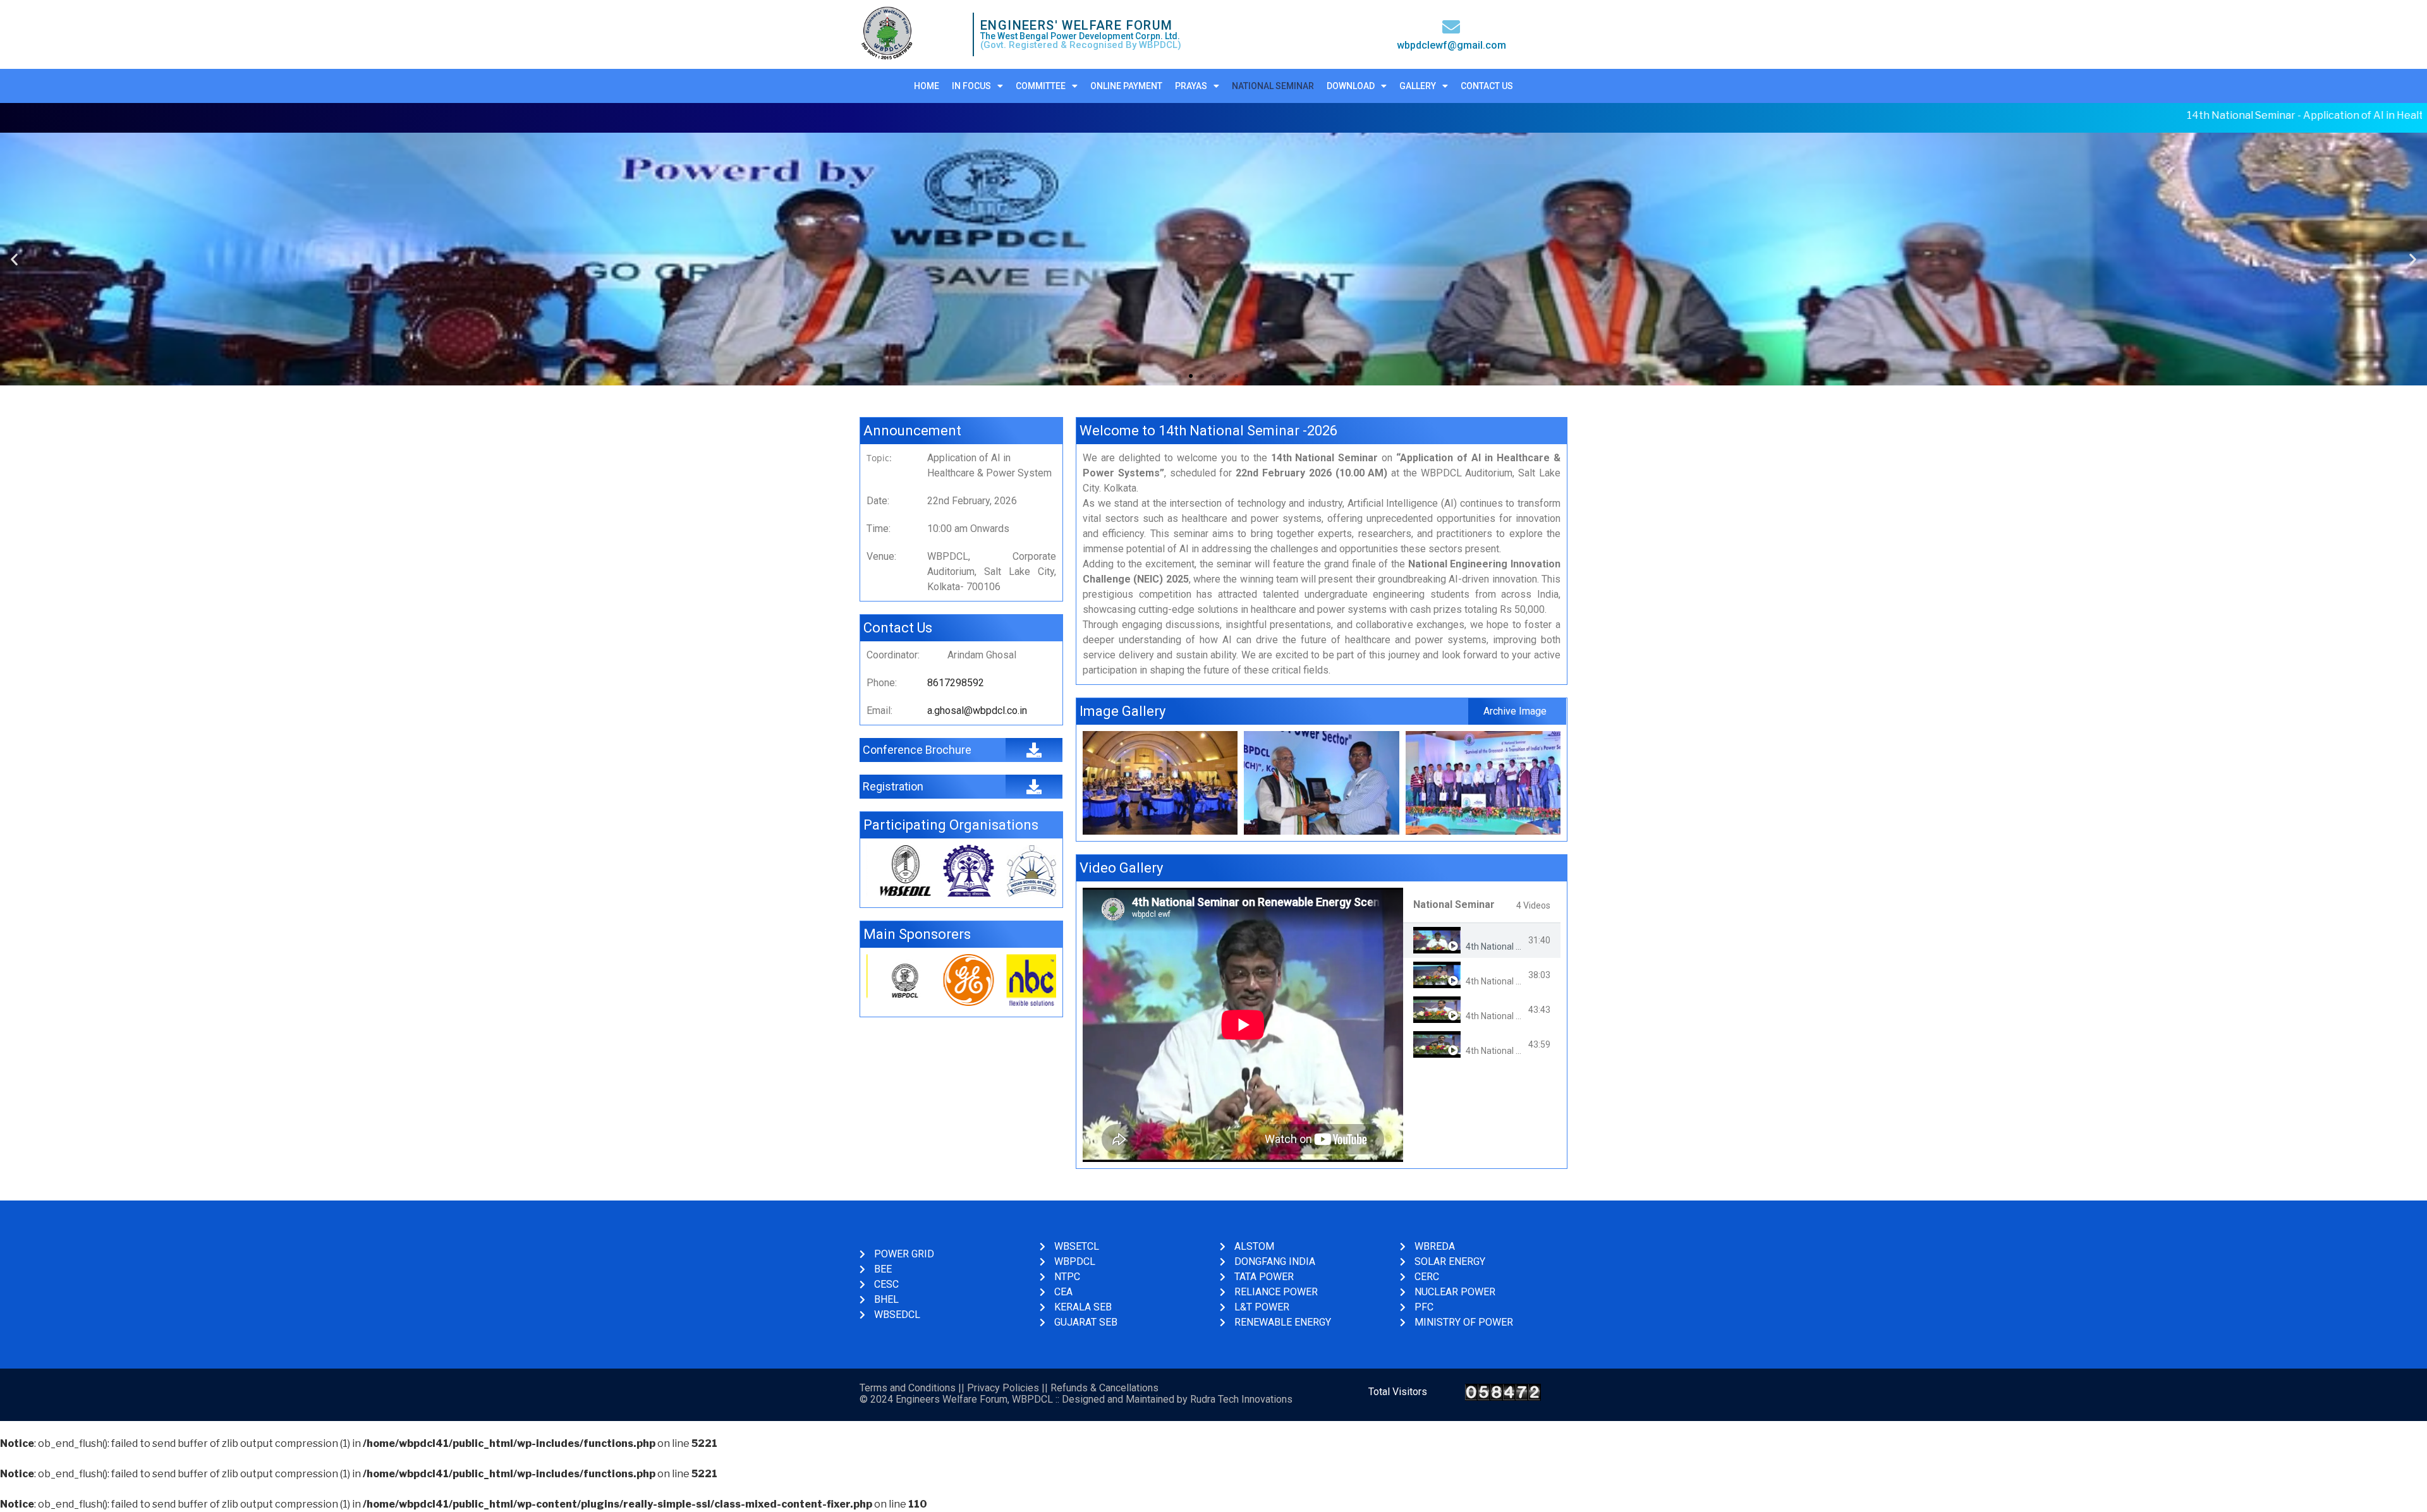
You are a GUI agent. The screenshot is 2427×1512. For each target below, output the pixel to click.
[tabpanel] (1243, 1025)
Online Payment (1126, 86)
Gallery (1418, 86)
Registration (893, 786)
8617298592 (956, 683)
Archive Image (1515, 711)
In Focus (971, 86)
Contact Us (1487, 86)
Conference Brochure (917, 750)
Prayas (1191, 86)
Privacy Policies (1003, 1388)
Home (927, 86)
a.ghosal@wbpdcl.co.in (977, 711)
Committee (1041, 86)
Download (1351, 86)
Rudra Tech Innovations (1241, 1399)
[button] (1179, 376)
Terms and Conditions (908, 1388)
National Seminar (1273, 86)
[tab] (1482, 940)
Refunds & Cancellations (1104, 1388)
